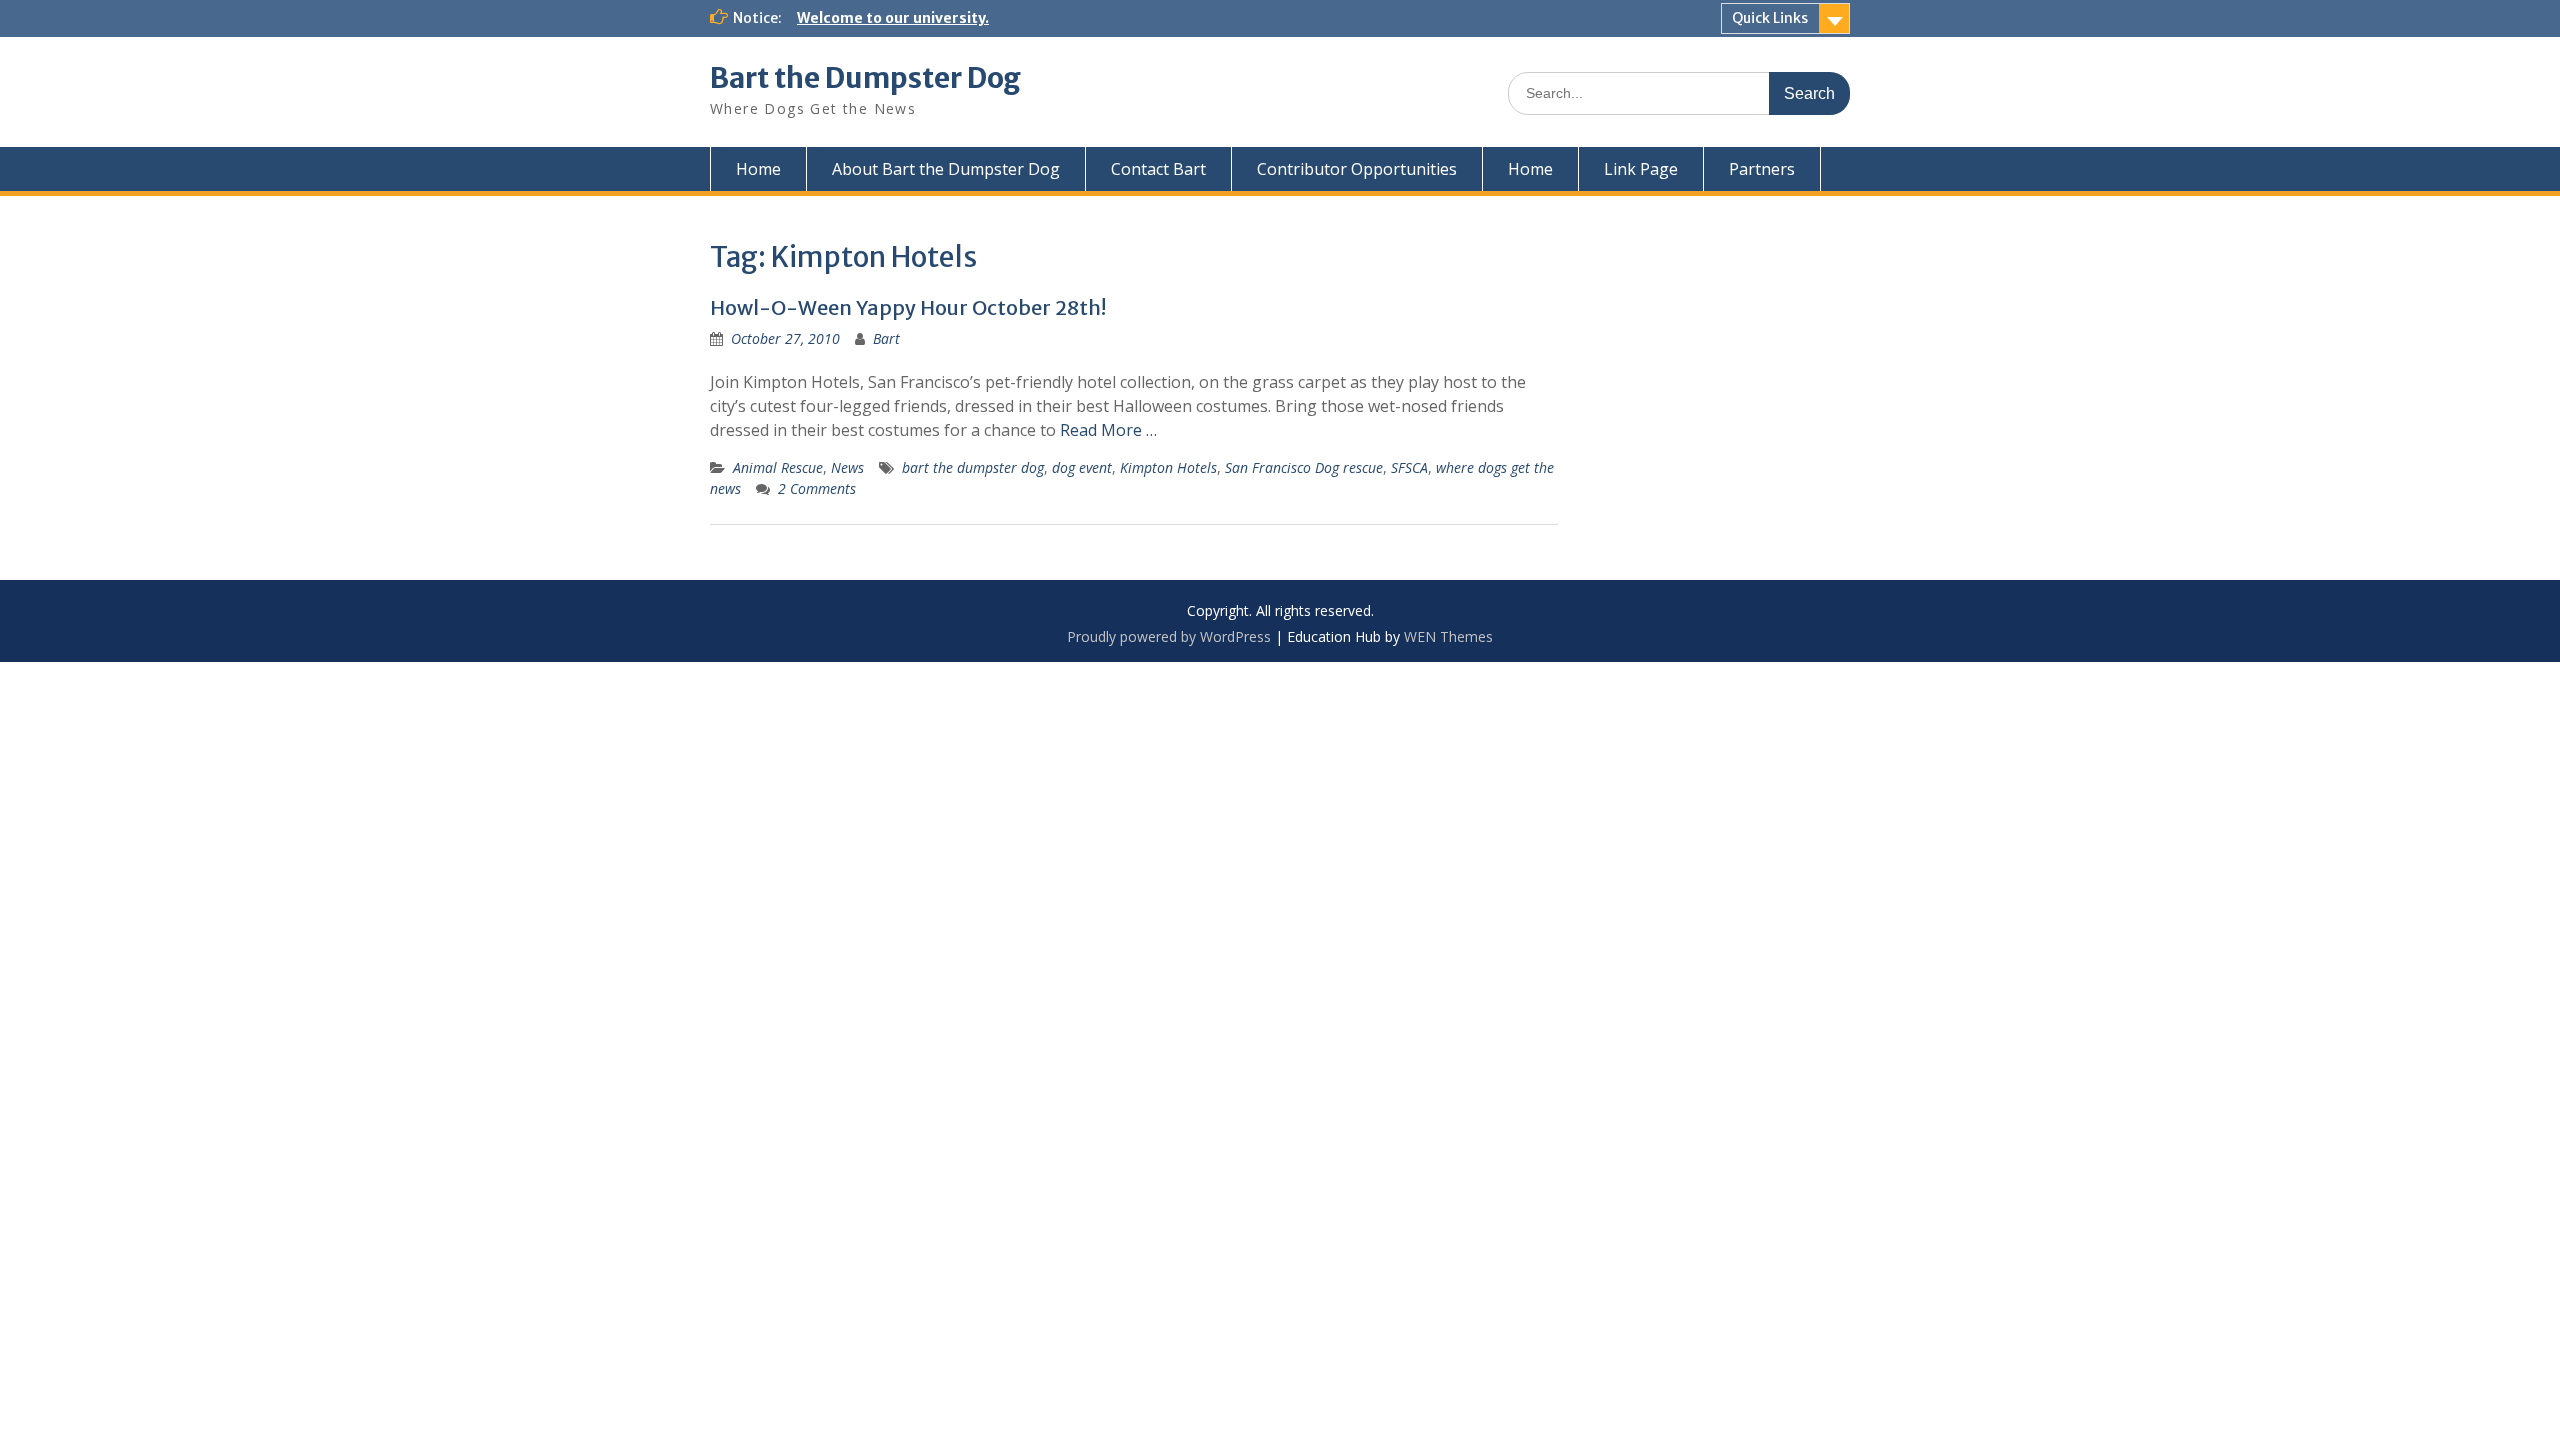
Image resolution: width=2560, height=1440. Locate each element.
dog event (1082, 467)
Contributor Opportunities (1357, 169)
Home (758, 169)
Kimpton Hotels (1168, 467)
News (847, 467)
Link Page (1641, 169)
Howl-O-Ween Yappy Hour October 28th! (908, 307)
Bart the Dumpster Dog (865, 78)
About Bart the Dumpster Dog (946, 169)
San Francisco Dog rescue (1304, 467)
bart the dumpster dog (973, 467)
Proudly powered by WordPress (1169, 636)
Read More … (1108, 430)
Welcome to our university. (893, 18)
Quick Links (1770, 18)
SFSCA (1409, 467)
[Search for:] (1679, 92)
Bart (886, 338)
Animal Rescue (778, 467)
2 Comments (817, 488)
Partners (1762, 169)
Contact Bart (1158, 169)
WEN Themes (1448, 636)
